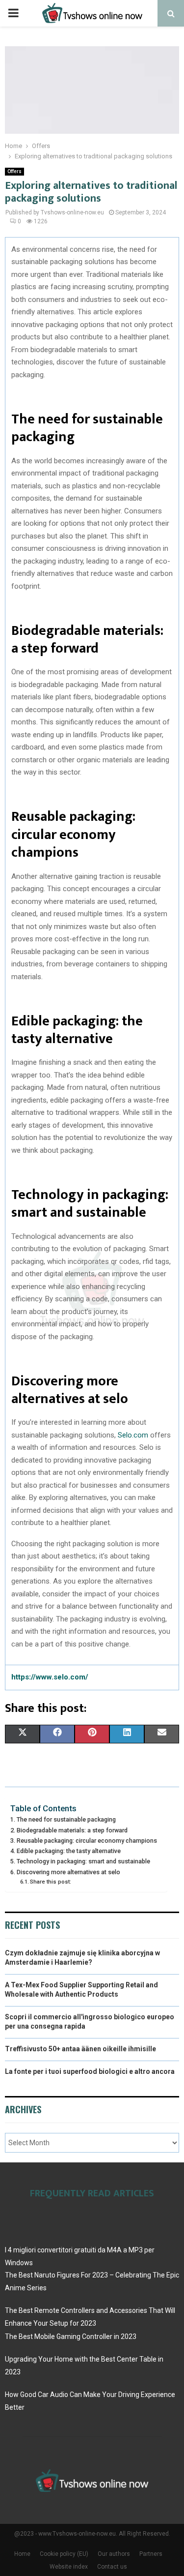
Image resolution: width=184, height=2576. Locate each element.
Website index (69, 2567)
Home (22, 2554)
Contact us (112, 2567)
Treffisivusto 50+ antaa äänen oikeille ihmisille (80, 2049)
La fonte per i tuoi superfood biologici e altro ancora (90, 2071)
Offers (14, 171)
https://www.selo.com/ (50, 1677)
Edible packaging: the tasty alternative (69, 1851)
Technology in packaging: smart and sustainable (83, 1861)
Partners (151, 2554)
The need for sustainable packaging (66, 1819)
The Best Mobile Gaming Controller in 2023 (71, 2336)
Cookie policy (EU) (64, 2554)
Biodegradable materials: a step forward (72, 1830)
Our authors (114, 2554)
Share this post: (51, 1882)
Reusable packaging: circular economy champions (87, 1841)
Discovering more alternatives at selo (68, 1872)
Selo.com (133, 1435)
